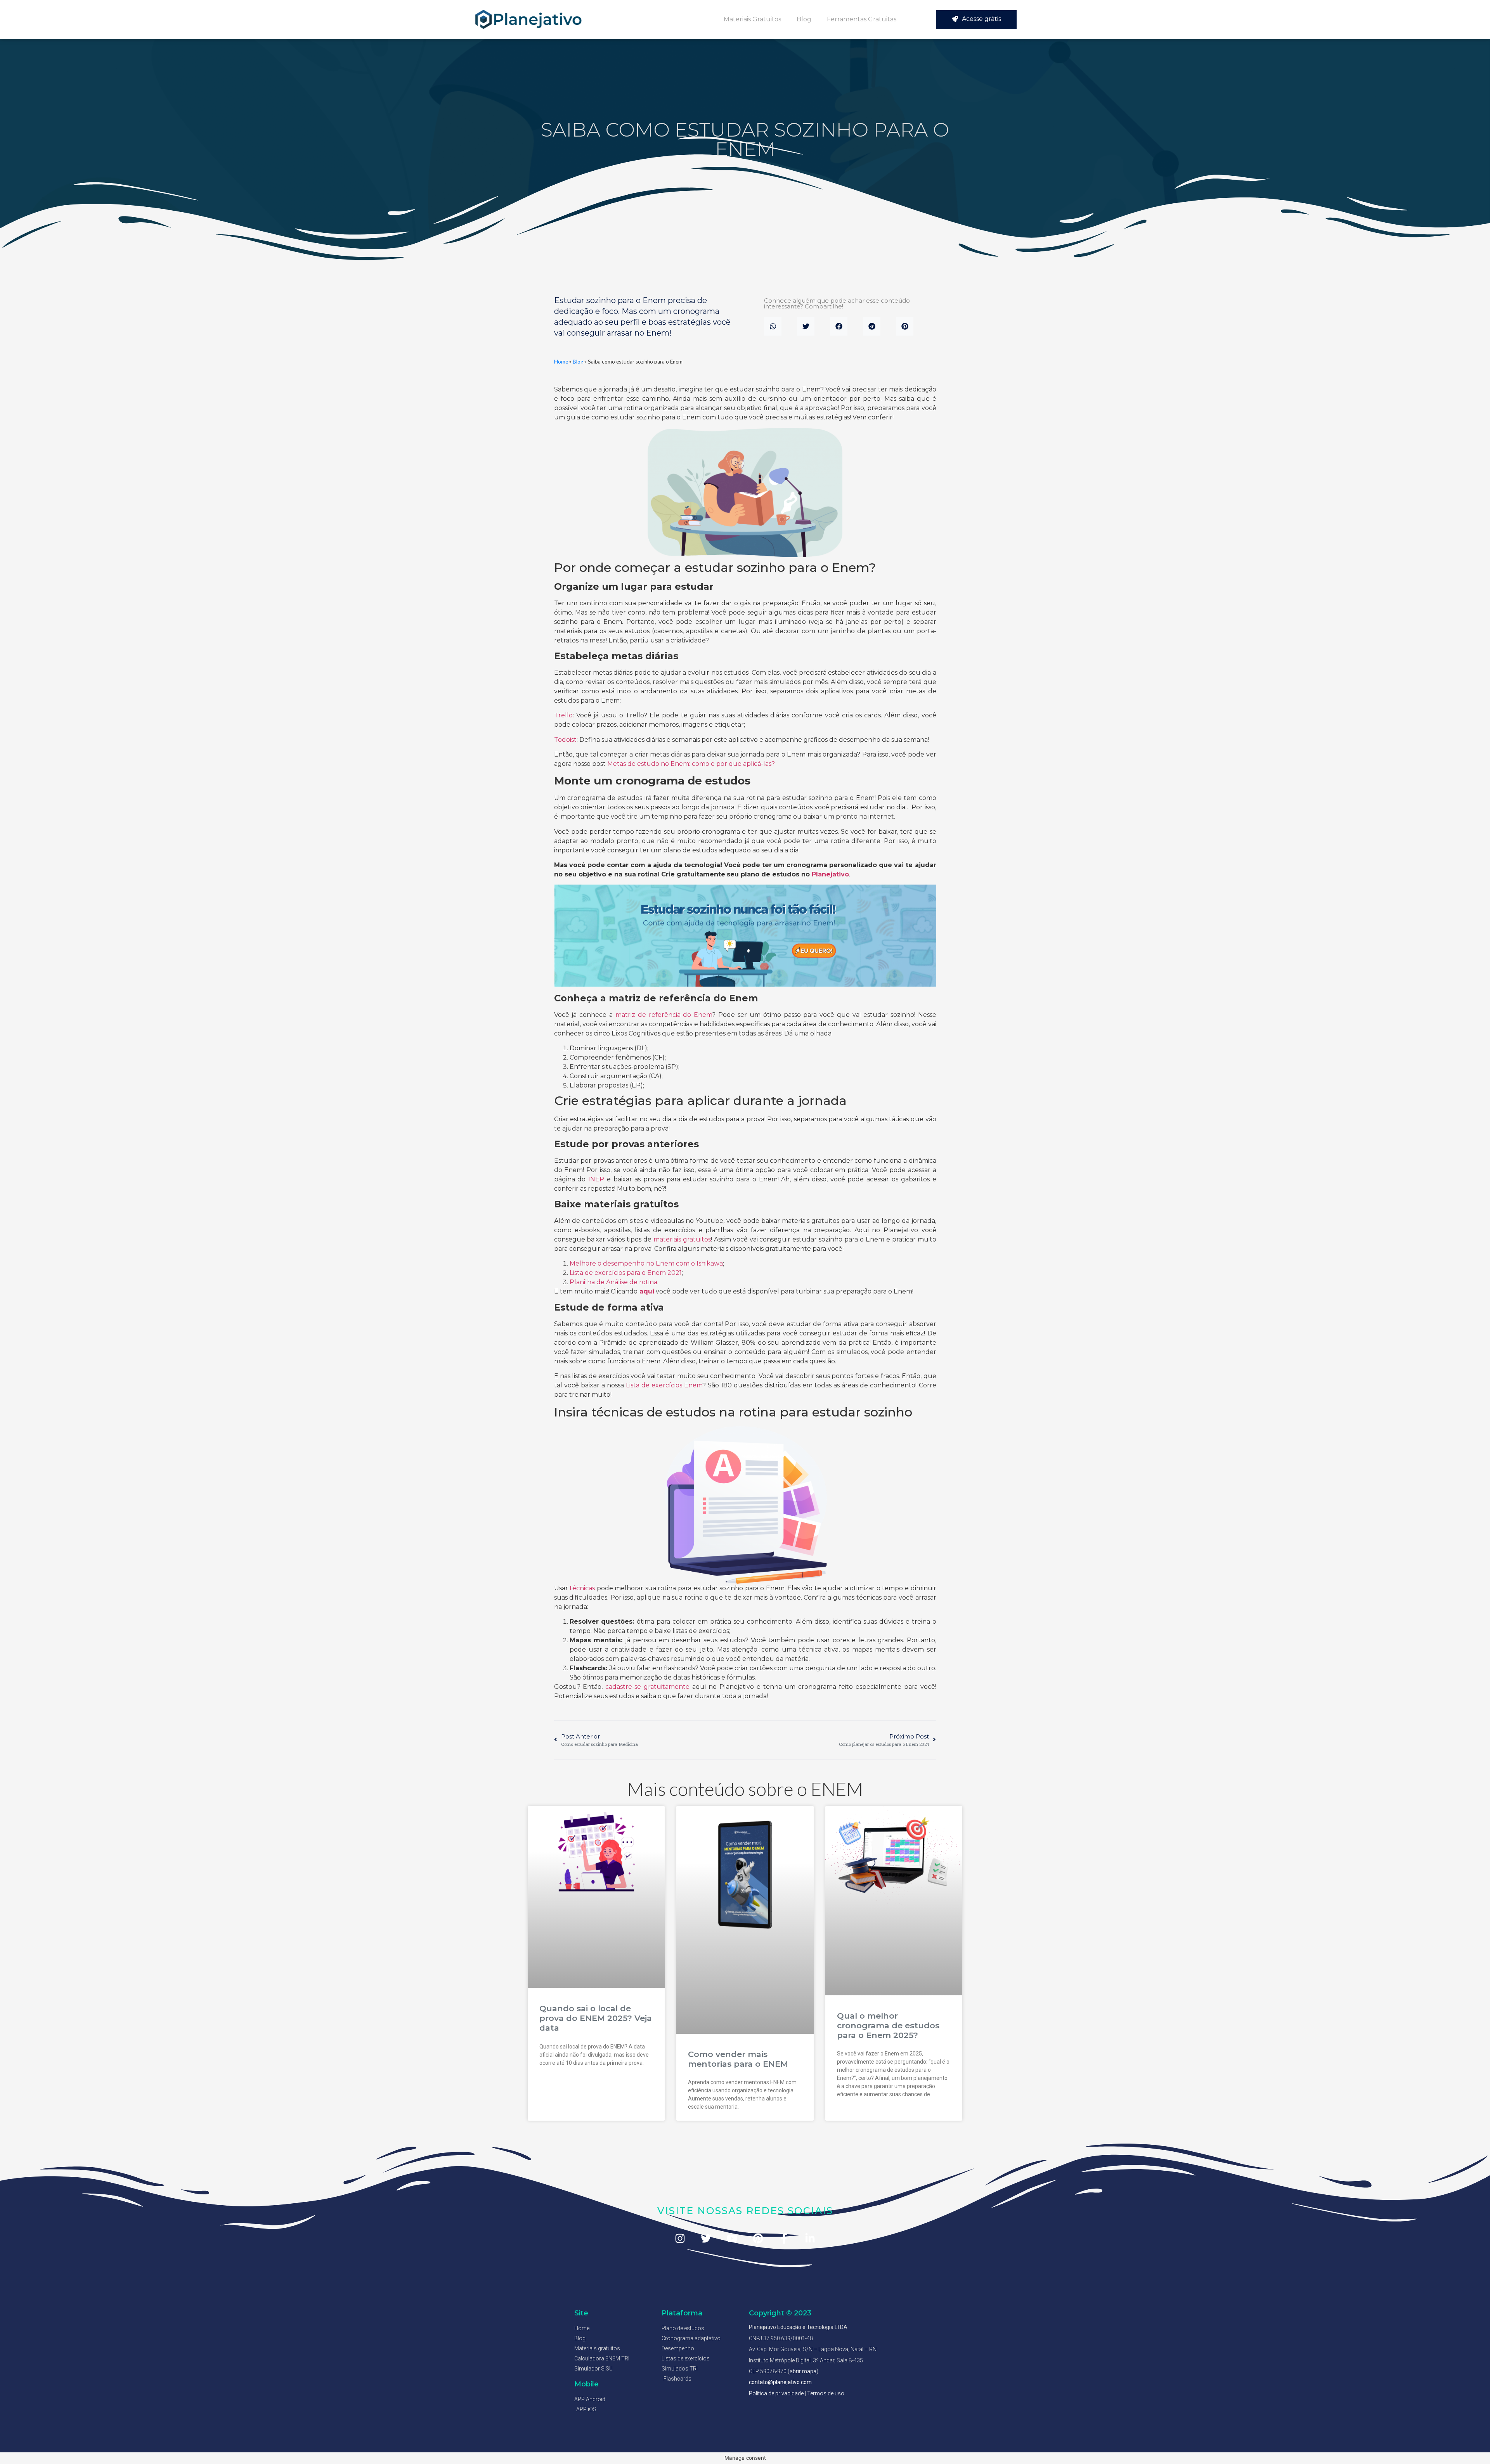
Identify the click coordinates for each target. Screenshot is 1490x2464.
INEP (596, 1179)
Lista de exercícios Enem (664, 1385)
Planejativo (830, 874)
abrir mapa (803, 2371)
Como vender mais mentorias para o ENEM (738, 2059)
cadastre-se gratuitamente (646, 1687)
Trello (563, 715)
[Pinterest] (758, 2238)
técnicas (582, 1588)
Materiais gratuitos (752, 19)
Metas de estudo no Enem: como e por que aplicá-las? (691, 764)
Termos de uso (826, 2393)
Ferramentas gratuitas (862, 19)
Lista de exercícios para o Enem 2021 (626, 1273)
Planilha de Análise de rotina (613, 1282)
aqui (647, 1291)
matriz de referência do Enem (664, 1015)
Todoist (565, 740)
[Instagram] (680, 2238)
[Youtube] (732, 2238)
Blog (804, 19)
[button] (773, 326)
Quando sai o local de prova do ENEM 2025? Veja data (596, 2018)
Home (561, 362)
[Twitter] (706, 2238)
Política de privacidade (776, 2393)
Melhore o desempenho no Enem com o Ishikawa (646, 1263)
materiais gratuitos (682, 1239)
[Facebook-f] (784, 2238)
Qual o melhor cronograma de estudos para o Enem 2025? (888, 2025)
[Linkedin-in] (810, 2238)
